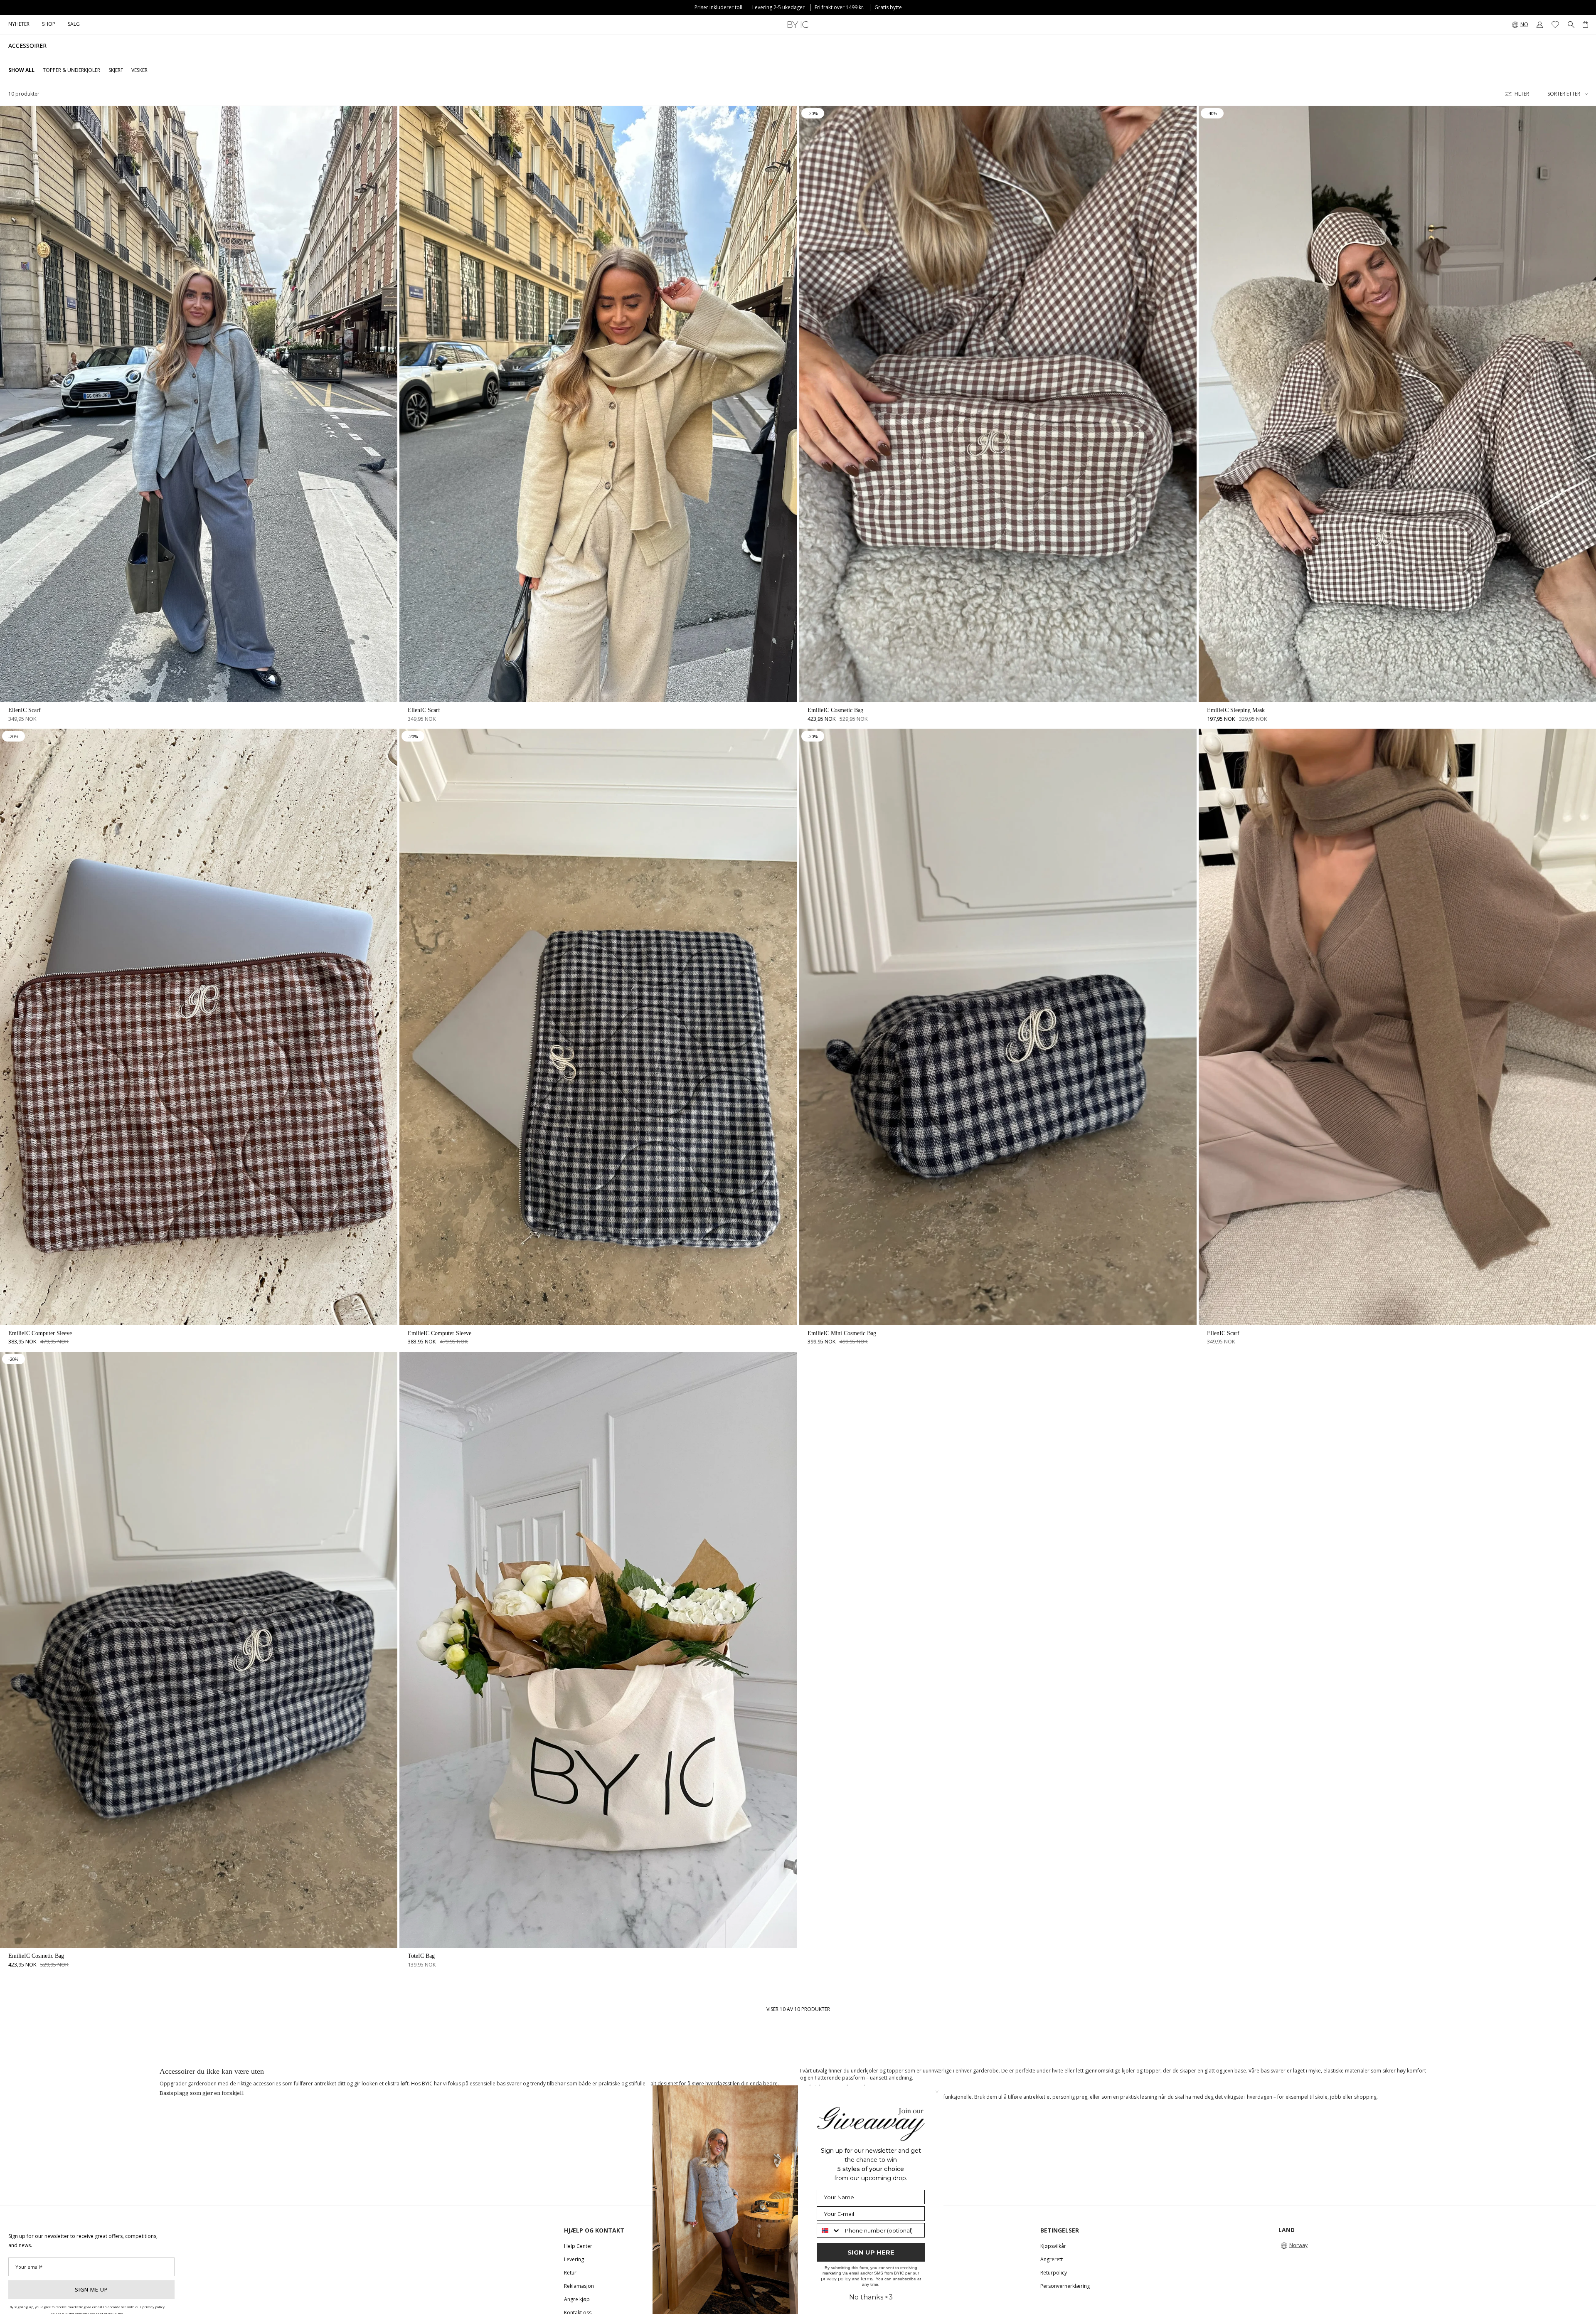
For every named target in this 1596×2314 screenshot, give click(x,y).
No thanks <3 (871, 2297)
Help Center (578, 2246)
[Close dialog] (937, 2092)
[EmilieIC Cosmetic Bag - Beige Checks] (998, 404)
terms (867, 2279)
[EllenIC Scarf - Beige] (598, 404)
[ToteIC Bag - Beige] (598, 1650)
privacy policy (836, 2279)
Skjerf (116, 70)
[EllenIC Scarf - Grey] (199, 404)
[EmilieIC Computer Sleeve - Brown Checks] (199, 1027)
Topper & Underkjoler (71, 70)
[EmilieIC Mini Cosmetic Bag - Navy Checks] (998, 1027)
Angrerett (1052, 2259)
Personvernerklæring (1065, 2286)
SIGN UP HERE (871, 2252)
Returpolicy (1054, 2273)
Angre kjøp (577, 2299)
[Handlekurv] (1585, 25)
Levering (574, 2259)
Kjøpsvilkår (1053, 2246)
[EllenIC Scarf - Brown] (1397, 1027)
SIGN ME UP (91, 2289)
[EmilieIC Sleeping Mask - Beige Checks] (1397, 404)
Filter (1522, 94)
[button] (49, 25)
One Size (199, 671)
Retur (570, 2273)
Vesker (139, 70)
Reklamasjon (579, 2286)
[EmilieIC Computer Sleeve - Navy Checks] (598, 1027)
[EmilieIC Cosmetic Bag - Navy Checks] (199, 1650)
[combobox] (829, 2230)
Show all (21, 70)
